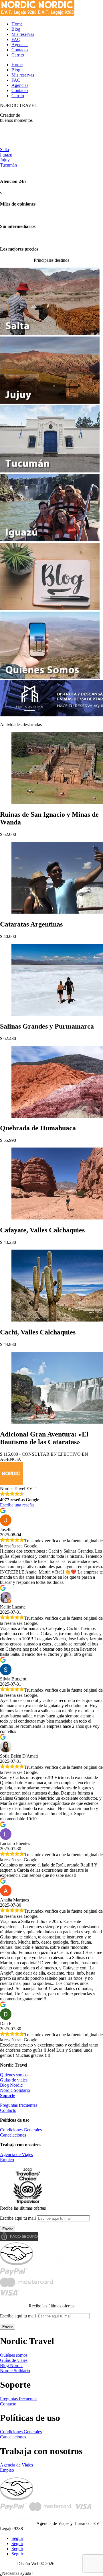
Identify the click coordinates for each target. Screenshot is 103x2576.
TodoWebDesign (71, 2564)
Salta (4, 149)
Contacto (8, 2110)
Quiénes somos (14, 2075)
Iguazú (6, 155)
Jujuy (5, 160)
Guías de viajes (14, 2080)
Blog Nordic (11, 2085)
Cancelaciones (13, 2135)
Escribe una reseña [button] (17, 1505)
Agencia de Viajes (16, 2154)
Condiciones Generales (21, 2130)
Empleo (7, 2160)
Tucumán (8, 165)
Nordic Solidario (15, 2090)
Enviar (8, 2229)
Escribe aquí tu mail (18, 2218)
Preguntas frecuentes (19, 2105)
